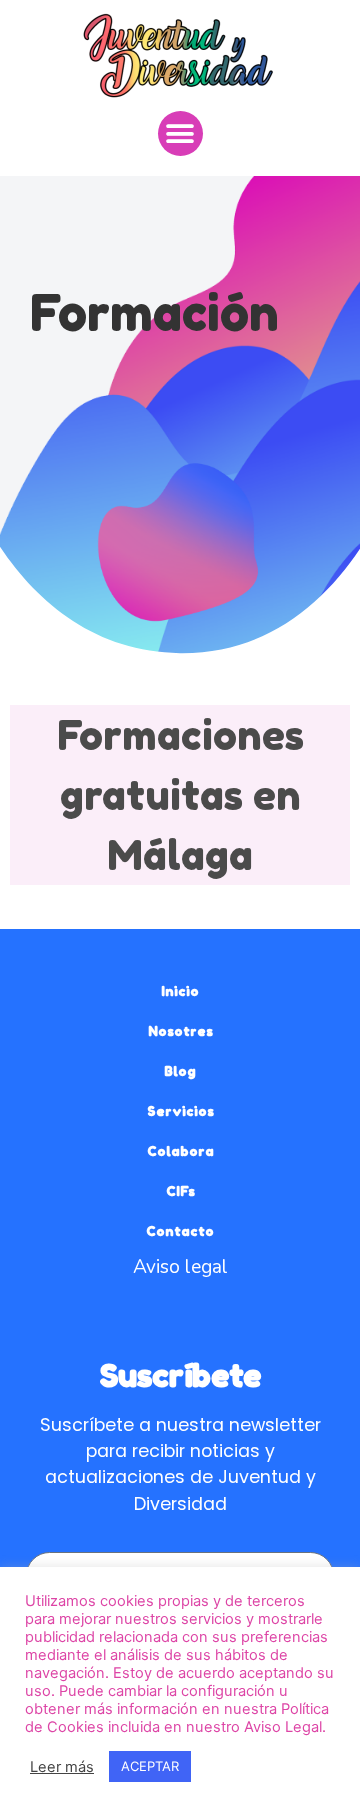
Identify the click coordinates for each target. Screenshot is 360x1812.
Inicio (180, 991)
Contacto (180, 1231)
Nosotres (180, 1031)
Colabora (180, 1151)
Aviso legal (180, 1267)
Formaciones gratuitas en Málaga (180, 795)
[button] (180, 133)
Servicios (180, 1111)
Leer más (62, 1767)
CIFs (180, 1191)
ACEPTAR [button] (150, 1766)
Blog (180, 1071)
